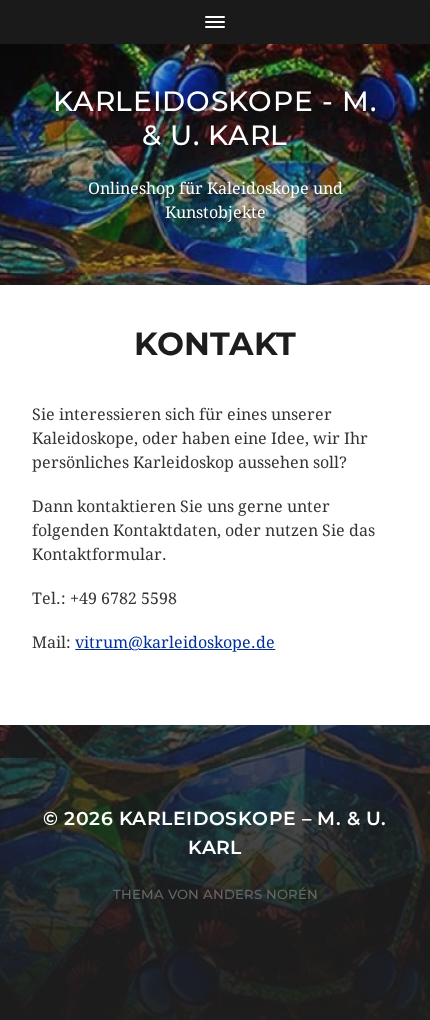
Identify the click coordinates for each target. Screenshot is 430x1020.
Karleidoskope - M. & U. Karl (215, 118)
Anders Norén (260, 894)
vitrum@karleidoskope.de (175, 642)
